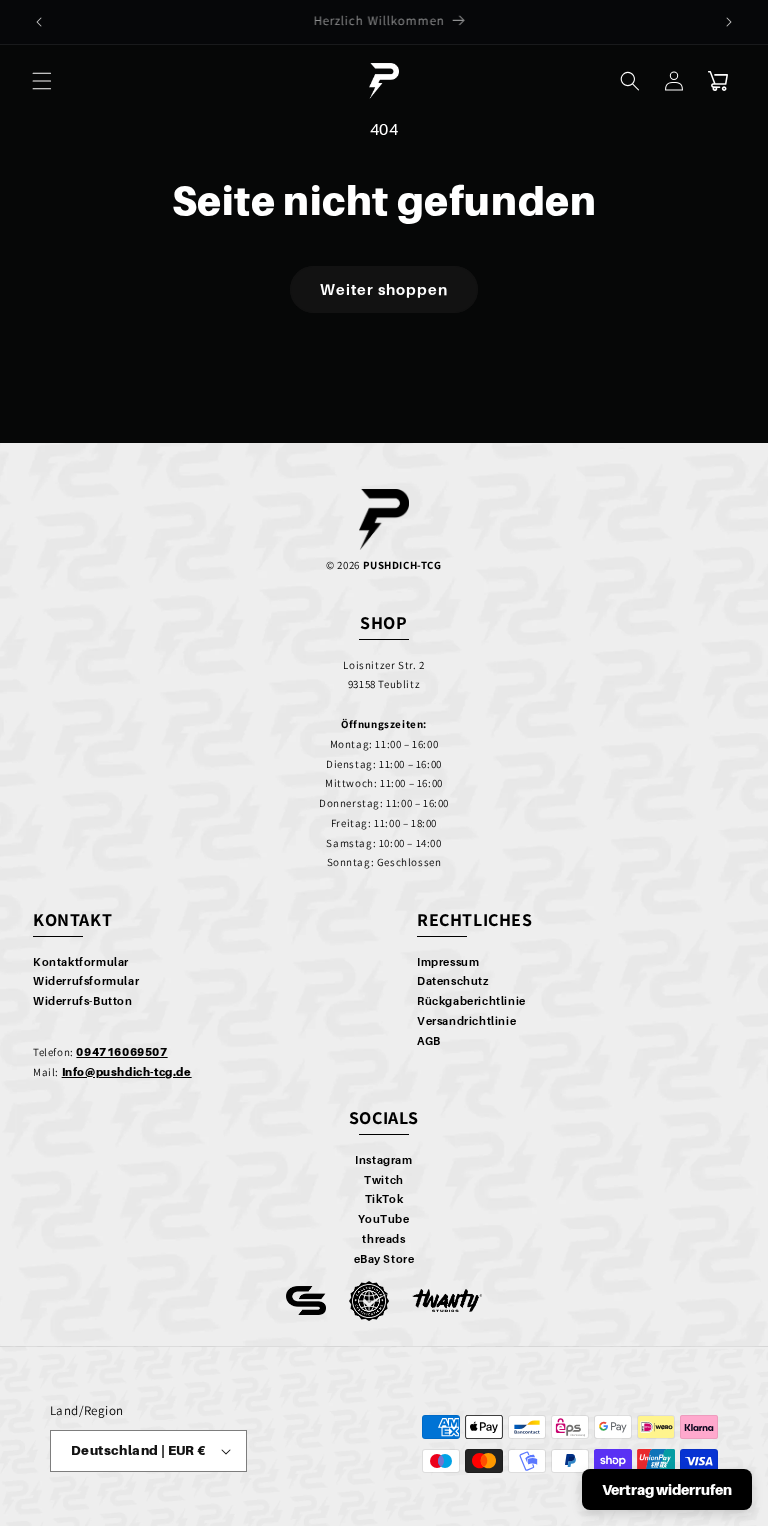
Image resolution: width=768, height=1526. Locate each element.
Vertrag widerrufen (667, 1489)
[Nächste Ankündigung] (729, 22)
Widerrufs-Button (83, 1001)
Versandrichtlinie (466, 1021)
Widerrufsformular (86, 981)
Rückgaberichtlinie (471, 1001)
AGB (429, 1041)
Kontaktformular (81, 962)
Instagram (383, 1160)
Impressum (448, 962)
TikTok (384, 1199)
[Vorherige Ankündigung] (39, 22)
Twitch (384, 1180)
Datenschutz (453, 981)
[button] (42, 81)
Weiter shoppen (384, 289)
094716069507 (121, 1052)
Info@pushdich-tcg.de (127, 1072)
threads (383, 1239)
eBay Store (384, 1259)
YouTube (383, 1219)
